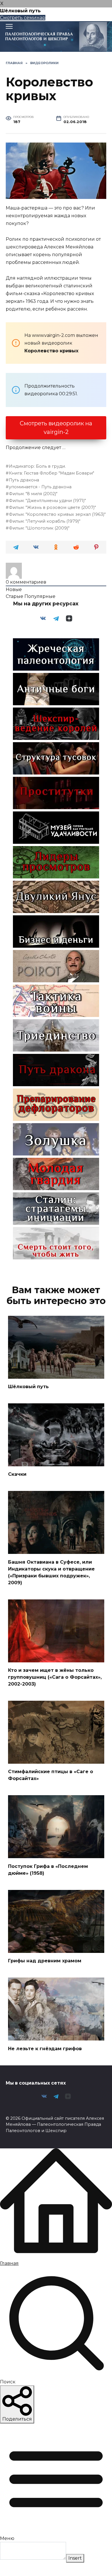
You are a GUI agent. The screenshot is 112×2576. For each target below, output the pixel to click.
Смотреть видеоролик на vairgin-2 (56, 428)
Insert (75, 2558)
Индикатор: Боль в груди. (37, 466)
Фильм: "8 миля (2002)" (33, 494)
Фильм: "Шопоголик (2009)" (39, 528)
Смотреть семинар (23, 18)
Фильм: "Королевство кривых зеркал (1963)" (57, 514)
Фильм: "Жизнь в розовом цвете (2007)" (52, 507)
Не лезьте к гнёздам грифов (45, 2048)
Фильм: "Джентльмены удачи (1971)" (47, 501)
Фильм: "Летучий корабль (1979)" (45, 521)
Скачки (17, 1474)
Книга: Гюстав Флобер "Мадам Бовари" (52, 473)
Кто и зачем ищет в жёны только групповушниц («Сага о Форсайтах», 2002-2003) (55, 1677)
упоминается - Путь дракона (40, 487)
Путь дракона (24, 480)
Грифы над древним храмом (45, 1961)
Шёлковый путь (28, 1387)
